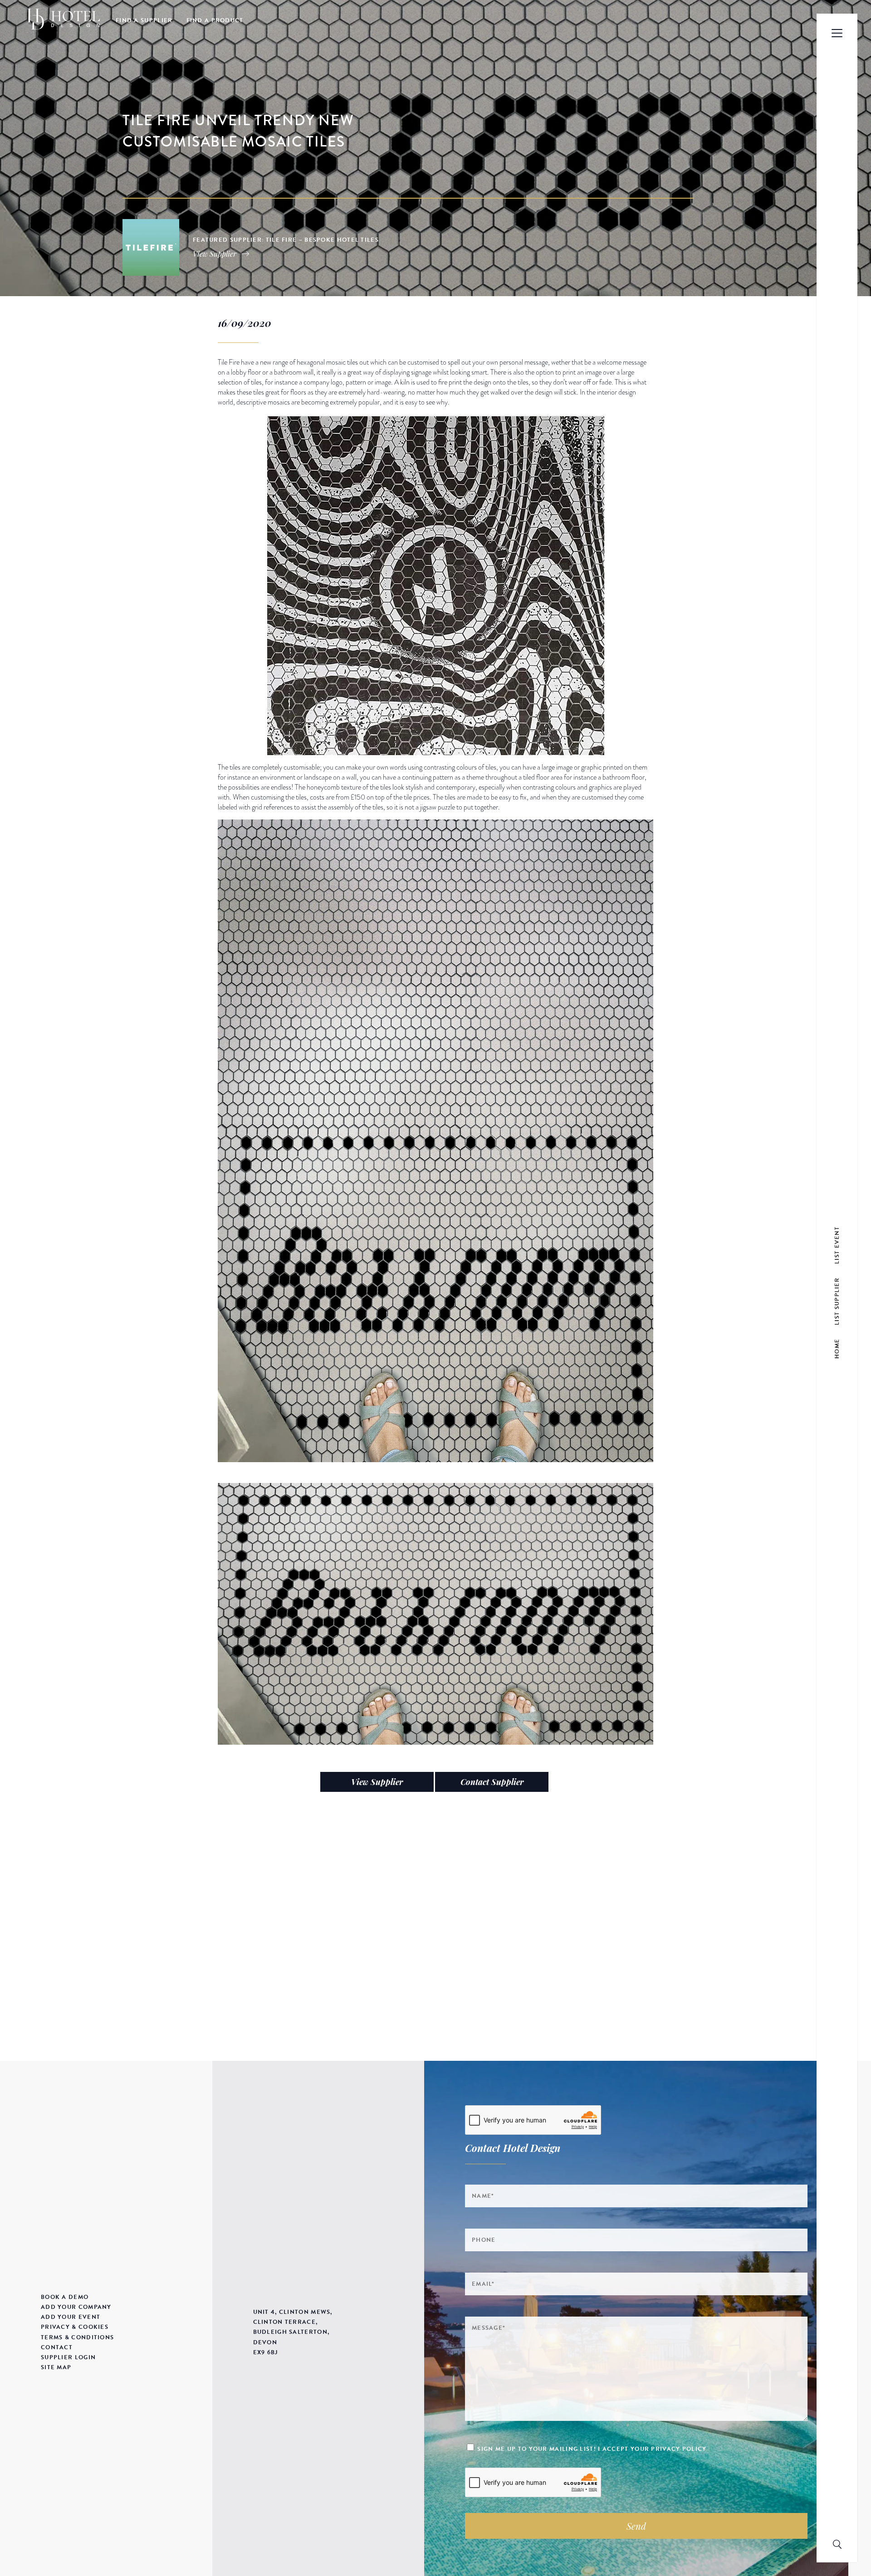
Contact (57, 2347)
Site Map (56, 2367)
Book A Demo (65, 2297)
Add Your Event (71, 2317)
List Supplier (837, 1301)
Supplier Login (68, 2357)
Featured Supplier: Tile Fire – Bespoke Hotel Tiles (286, 240)
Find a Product (215, 20)
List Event (837, 1245)
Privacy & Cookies (75, 2327)
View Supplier (377, 1782)
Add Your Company (76, 2307)
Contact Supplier (492, 1782)
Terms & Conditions (77, 2337)
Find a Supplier (144, 20)
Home (837, 1349)
